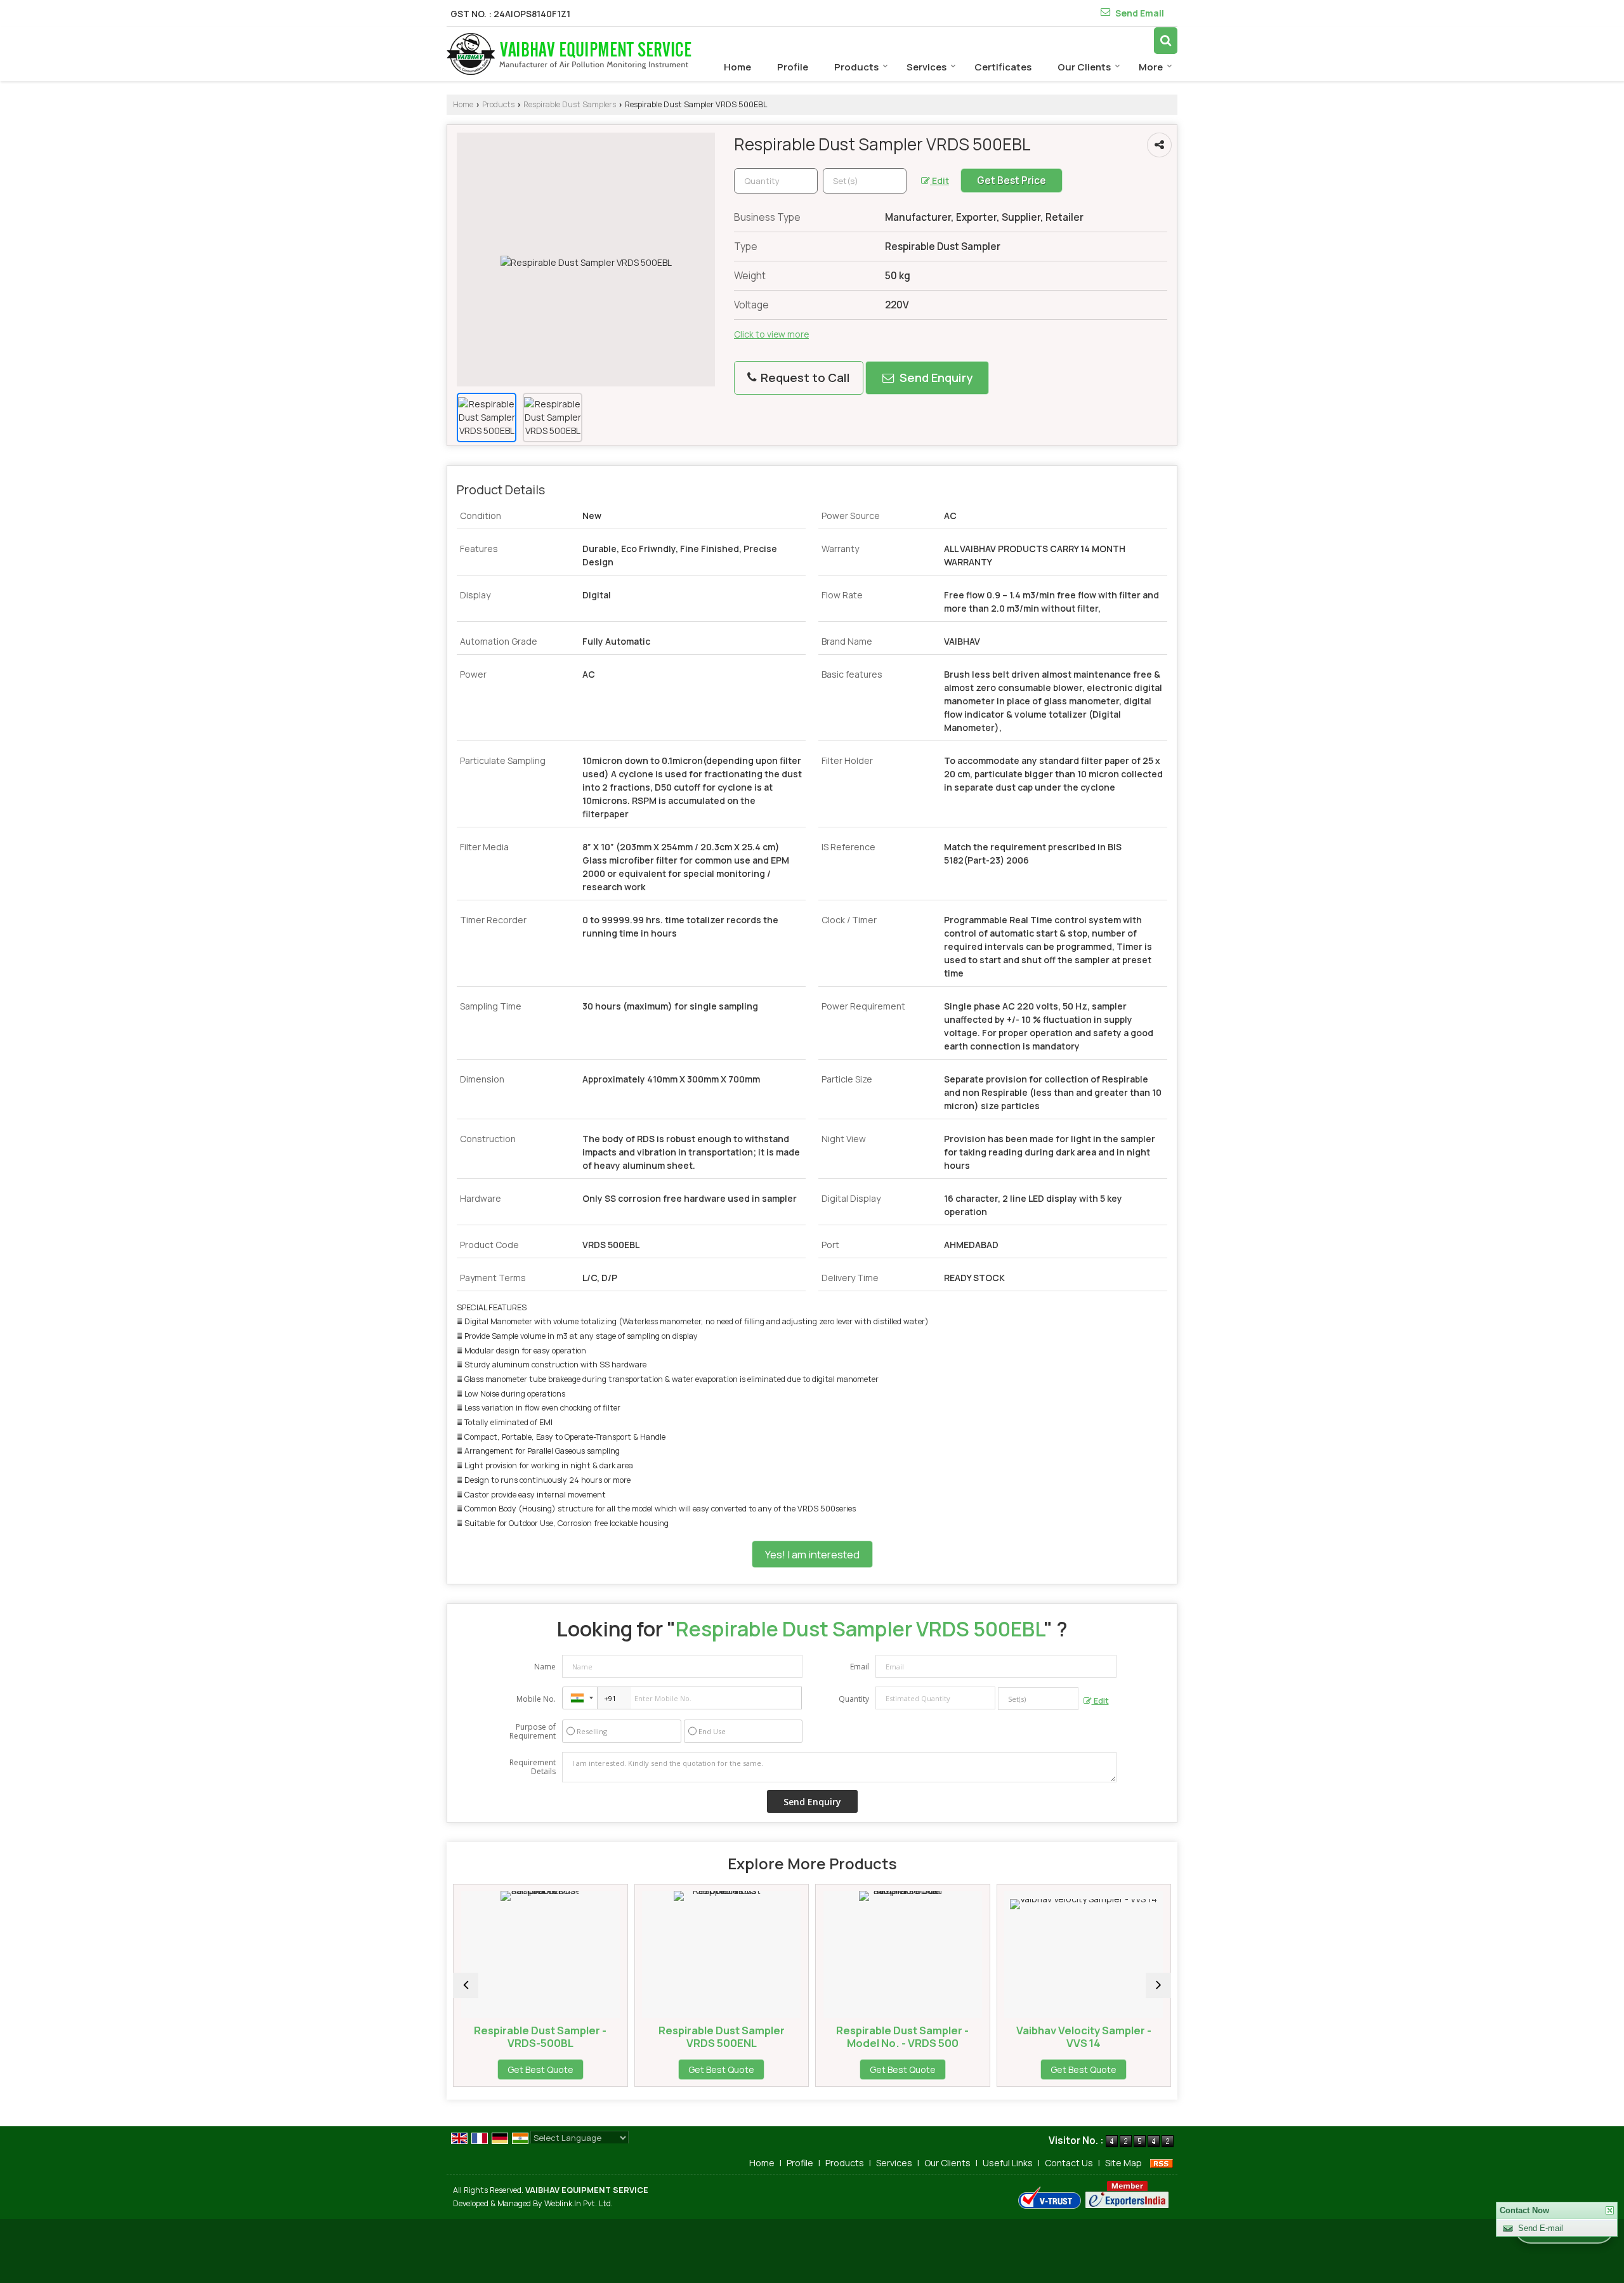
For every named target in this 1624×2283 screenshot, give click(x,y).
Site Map (1123, 2163)
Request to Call (804, 378)
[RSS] (1162, 2163)
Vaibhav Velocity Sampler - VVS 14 (939, 2036)
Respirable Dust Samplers (570, 104)
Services (927, 67)
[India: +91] (580, 1698)
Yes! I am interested (812, 1554)
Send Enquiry (935, 378)
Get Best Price (1012, 181)
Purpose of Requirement (533, 1732)
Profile (793, 67)
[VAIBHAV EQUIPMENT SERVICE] (569, 54)
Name (545, 1667)
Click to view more (771, 334)
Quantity (854, 1699)
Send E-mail (1541, 2228)
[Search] (1166, 40)
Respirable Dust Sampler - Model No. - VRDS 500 (757, 2036)
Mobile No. (536, 1699)
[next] (1158, 1985)
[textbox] (865, 181)
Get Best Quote (576, 2069)
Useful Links (1008, 2163)
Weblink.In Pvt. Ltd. (579, 2203)
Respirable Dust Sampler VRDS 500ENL (576, 2036)
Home (737, 67)
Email (860, 1667)
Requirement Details (533, 1767)
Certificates (1003, 67)
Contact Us (1069, 2163)
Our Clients (1084, 67)
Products (856, 67)
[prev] (466, 1985)
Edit (940, 181)
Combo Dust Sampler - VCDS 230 (1120, 2036)
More (1151, 67)
